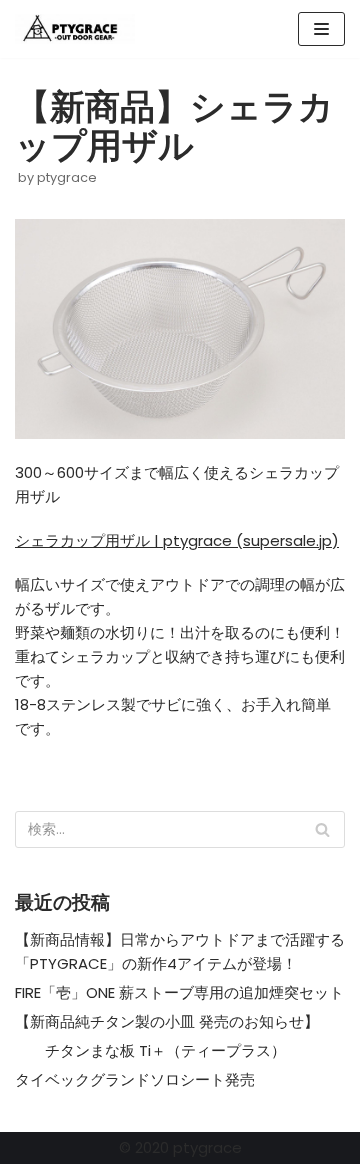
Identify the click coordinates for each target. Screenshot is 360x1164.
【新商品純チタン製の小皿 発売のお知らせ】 (167, 1021)
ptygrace (67, 177)
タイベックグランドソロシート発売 (135, 1079)
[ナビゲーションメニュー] (321, 29)
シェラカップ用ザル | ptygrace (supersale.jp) (177, 540)
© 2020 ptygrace (180, 1147)
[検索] (322, 829)
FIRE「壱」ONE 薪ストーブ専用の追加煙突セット (179, 992)
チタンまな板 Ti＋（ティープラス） (150, 1050)
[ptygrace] (75, 29)
